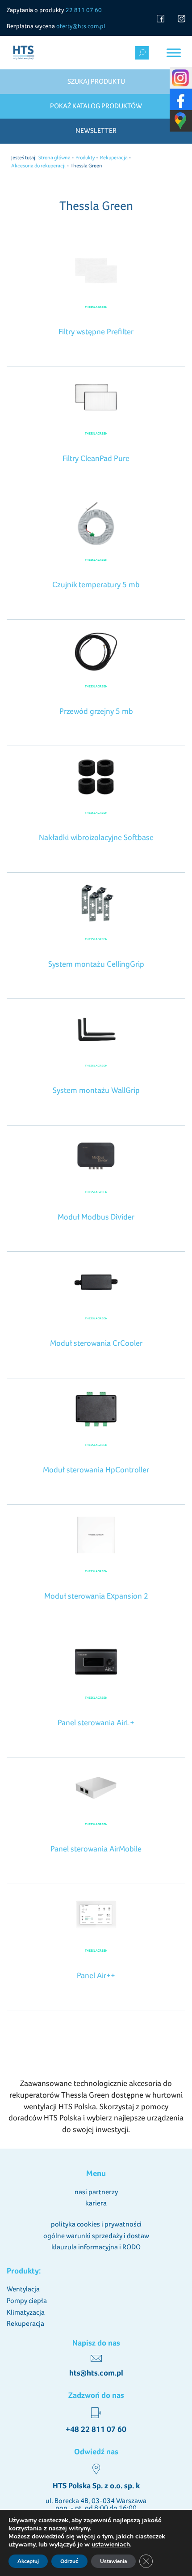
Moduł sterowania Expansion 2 (96, 1596)
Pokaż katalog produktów (96, 106)
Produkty (85, 158)
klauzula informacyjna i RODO (96, 2247)
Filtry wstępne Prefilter (96, 331)
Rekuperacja (114, 158)
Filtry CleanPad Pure (96, 458)
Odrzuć (69, 2561)
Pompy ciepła (27, 2301)
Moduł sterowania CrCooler (96, 1343)
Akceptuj (28, 2561)
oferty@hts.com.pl (81, 26)
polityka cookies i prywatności (96, 2224)
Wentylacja (23, 2289)
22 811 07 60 (84, 10)
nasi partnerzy (96, 2192)
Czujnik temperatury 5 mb (96, 584)
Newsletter (96, 130)
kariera (96, 2203)
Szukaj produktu (96, 81)
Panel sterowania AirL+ (96, 1722)
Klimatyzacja (26, 2312)
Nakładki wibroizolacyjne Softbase (96, 837)
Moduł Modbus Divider (96, 1217)
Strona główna (54, 158)
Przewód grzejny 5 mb (96, 711)
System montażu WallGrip (96, 1090)
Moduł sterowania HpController (96, 1469)
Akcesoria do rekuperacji (38, 166)
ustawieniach (111, 2545)
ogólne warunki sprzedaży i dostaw (96, 2236)
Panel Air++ (96, 1975)
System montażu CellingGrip (96, 964)
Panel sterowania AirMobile (96, 1849)
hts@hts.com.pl (96, 2373)
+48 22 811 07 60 (96, 2429)
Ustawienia (113, 2561)
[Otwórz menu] (174, 53)
